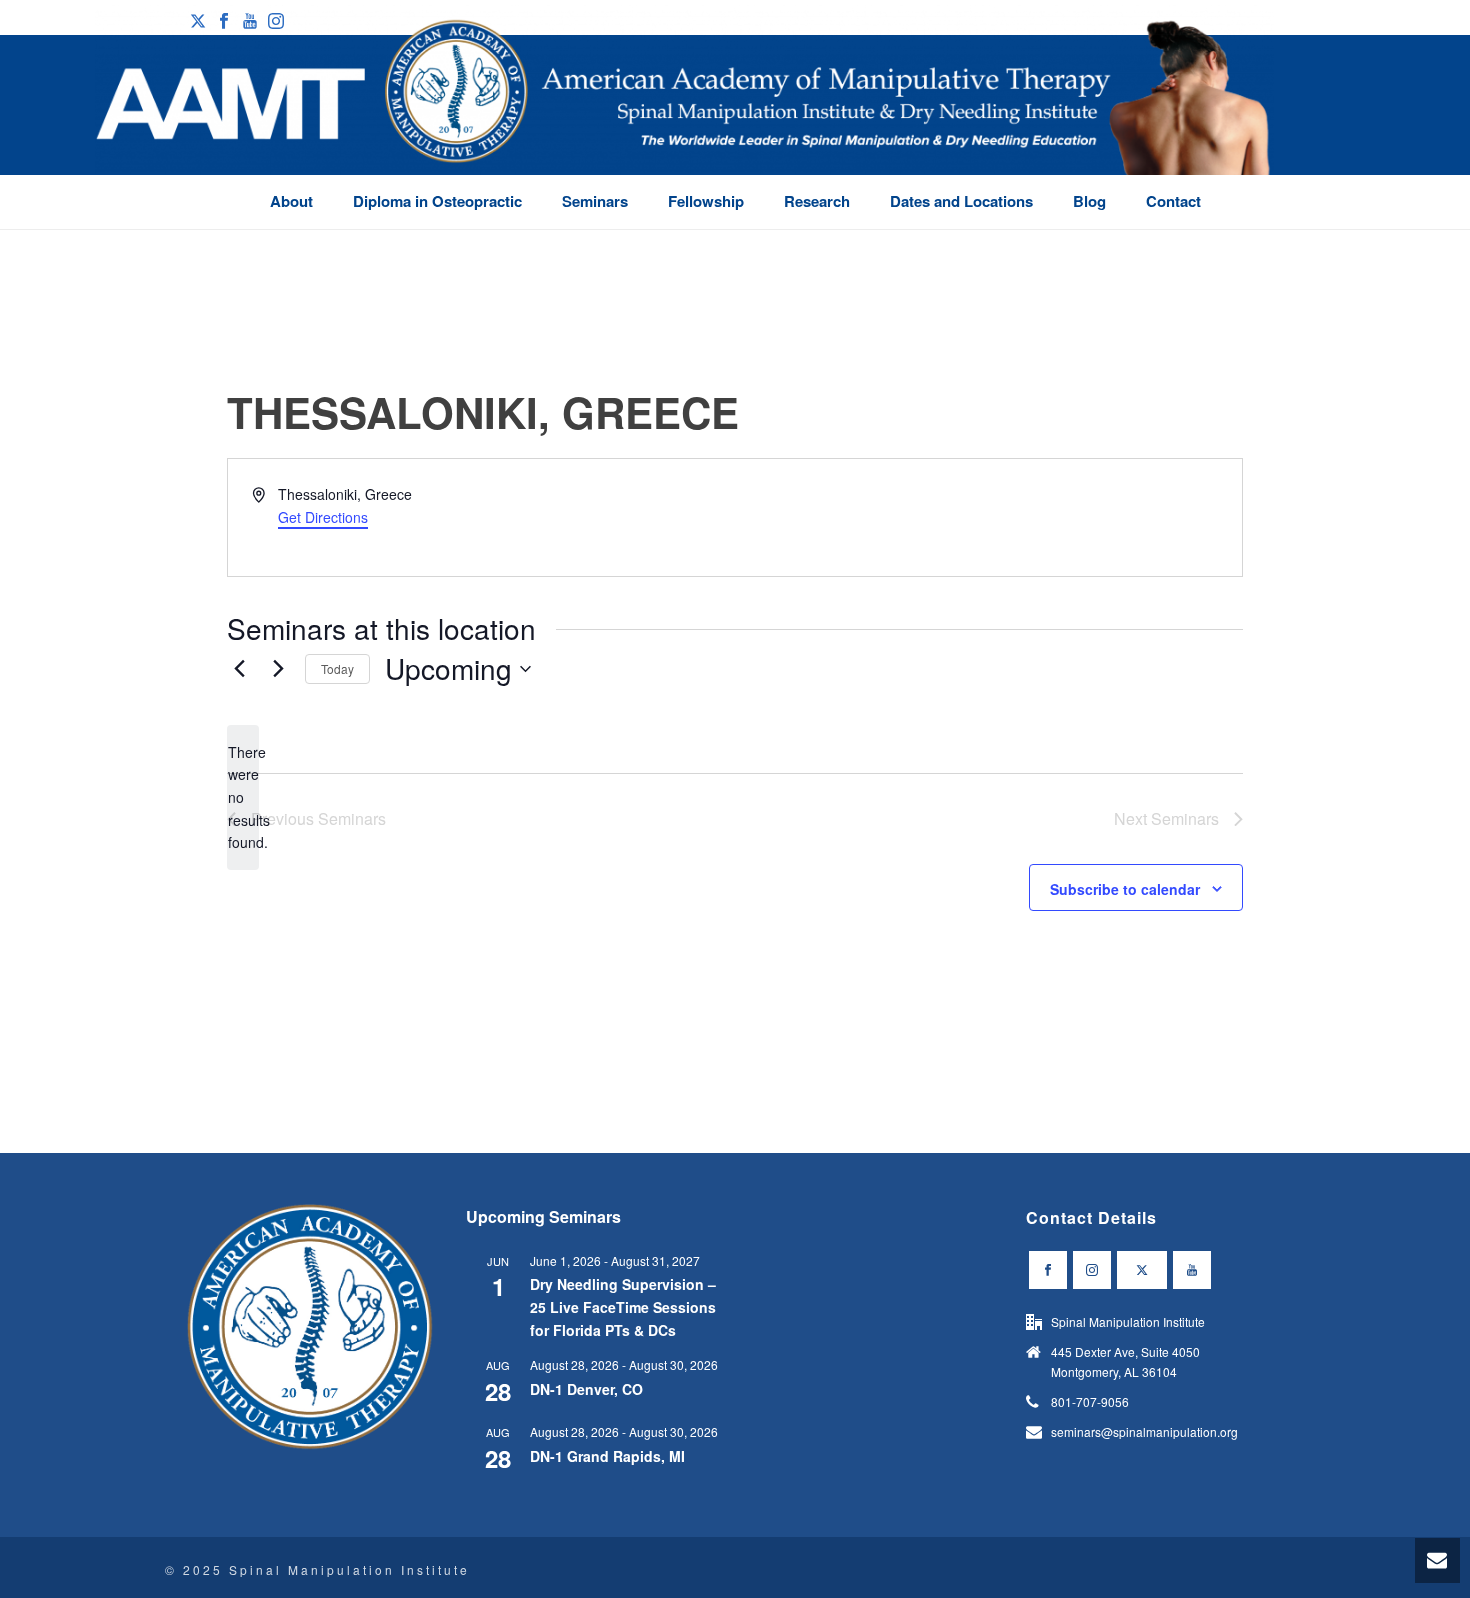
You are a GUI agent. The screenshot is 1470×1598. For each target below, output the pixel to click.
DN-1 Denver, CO (586, 1389)
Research (817, 201)
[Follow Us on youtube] (1192, 1270)
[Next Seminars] (278, 669)
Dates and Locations (961, 201)
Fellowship (706, 201)
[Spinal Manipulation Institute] (684, 120)
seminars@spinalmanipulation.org (1144, 1431)
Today (337, 668)
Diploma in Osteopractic (437, 201)
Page (1249, 234)
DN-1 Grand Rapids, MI (607, 1456)
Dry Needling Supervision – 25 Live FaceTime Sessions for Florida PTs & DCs (623, 1306)
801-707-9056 (1090, 1401)
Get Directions (323, 517)
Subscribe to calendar (1125, 889)
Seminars (595, 201)
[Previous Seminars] (239, 669)
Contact (1173, 201)
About (291, 201)
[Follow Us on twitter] (1142, 1270)
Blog (1089, 201)
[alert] (243, 797)
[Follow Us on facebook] (1048, 1270)
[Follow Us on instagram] (1092, 1270)
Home (1204, 234)
